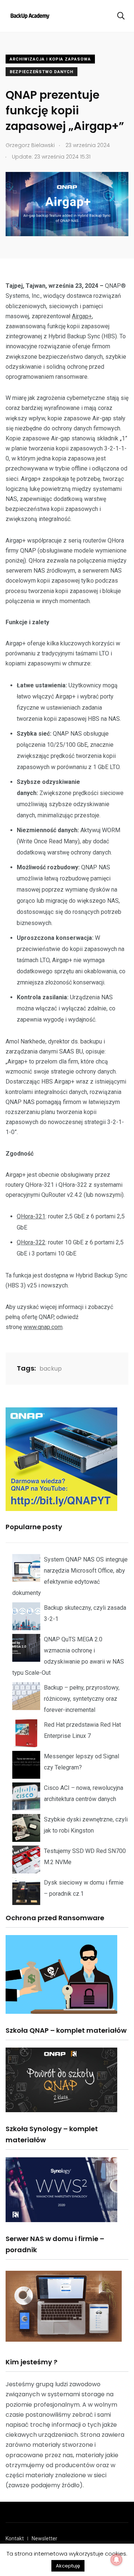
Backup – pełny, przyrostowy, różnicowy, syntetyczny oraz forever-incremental (82, 1699)
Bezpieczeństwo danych (42, 72)
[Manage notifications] (117, 2560)
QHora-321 (31, 1216)
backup (51, 1369)
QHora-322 (31, 1242)
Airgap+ (82, 316)
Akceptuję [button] (68, 2566)
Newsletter (44, 2538)
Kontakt (15, 2538)
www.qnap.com (43, 1327)
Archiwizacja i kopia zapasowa (50, 59)
